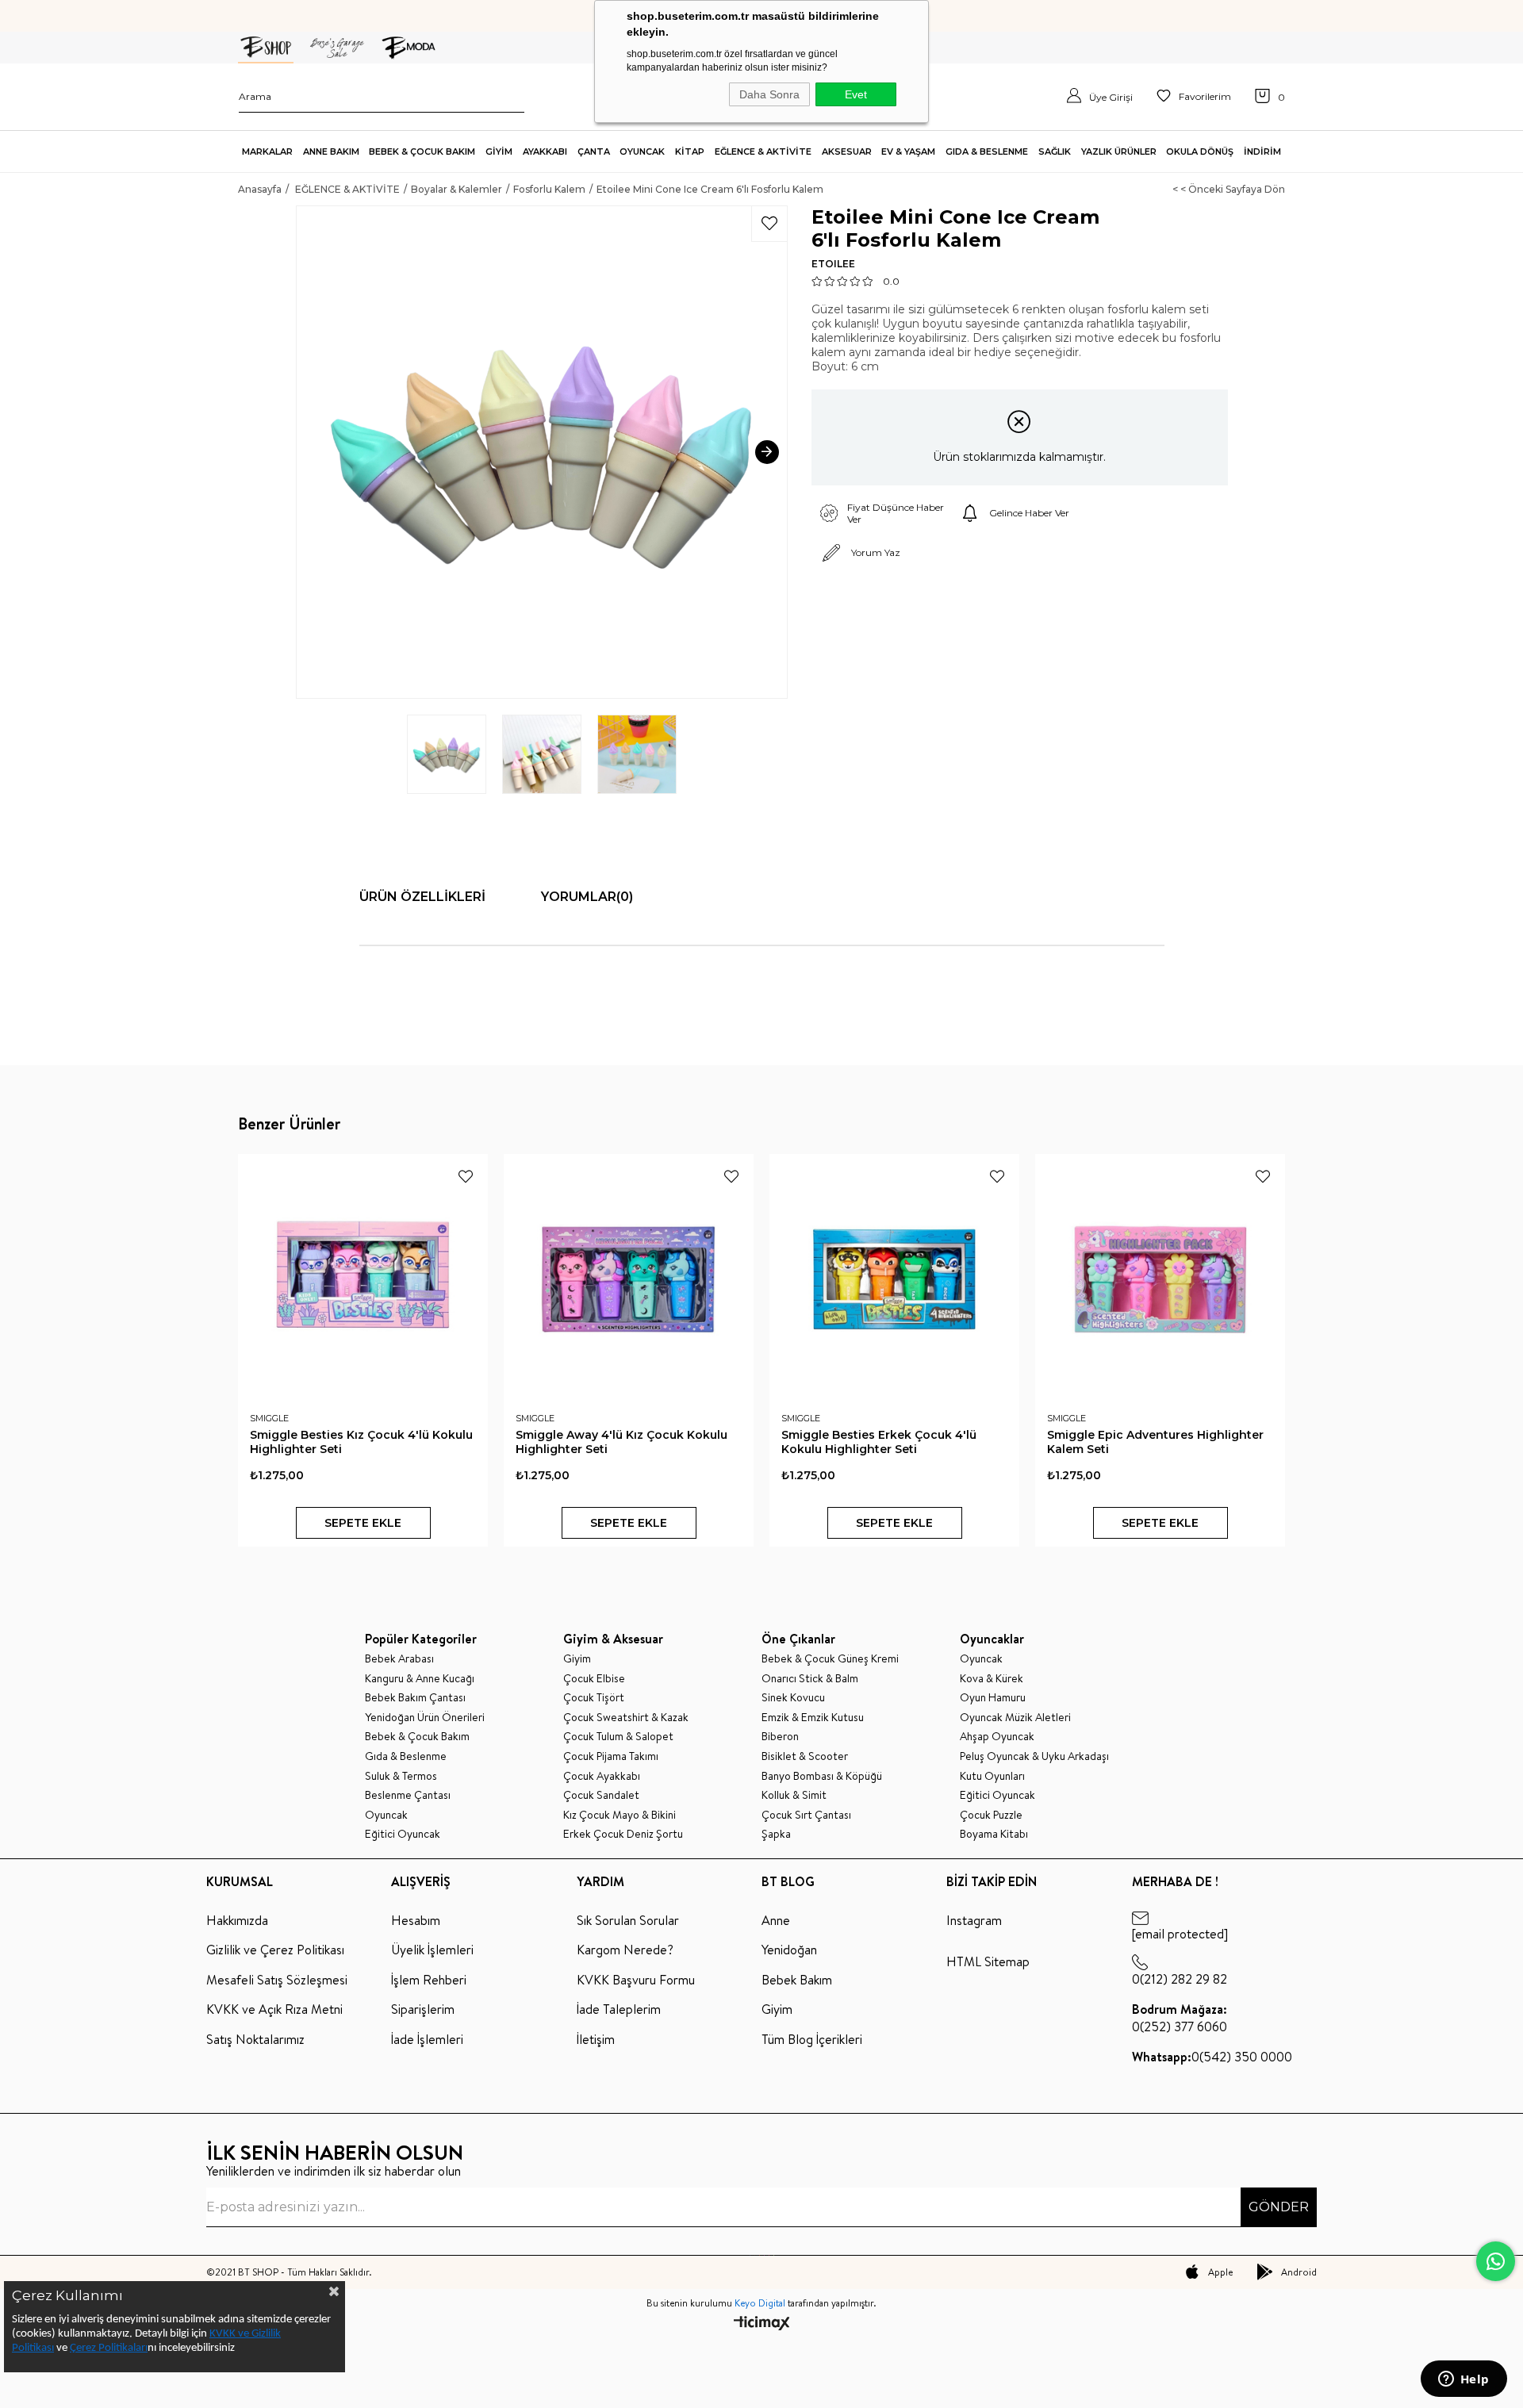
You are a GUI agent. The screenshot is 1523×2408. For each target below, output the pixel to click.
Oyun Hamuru (993, 1698)
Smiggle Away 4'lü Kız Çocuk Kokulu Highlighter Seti (621, 1442)
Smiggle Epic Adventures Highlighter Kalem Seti (1155, 1442)
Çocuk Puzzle (991, 1815)
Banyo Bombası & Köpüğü (822, 1776)
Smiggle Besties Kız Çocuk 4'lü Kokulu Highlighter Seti (361, 1442)
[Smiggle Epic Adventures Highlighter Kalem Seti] (1160, 1279)
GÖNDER (1279, 2207)
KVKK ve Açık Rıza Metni (274, 2009)
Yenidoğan (789, 1950)
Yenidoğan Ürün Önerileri (425, 1718)
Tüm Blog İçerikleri (812, 2039)
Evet (856, 94)
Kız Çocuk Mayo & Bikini (620, 1815)
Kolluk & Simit (794, 1795)
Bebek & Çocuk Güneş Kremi (830, 1659)
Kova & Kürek (992, 1679)
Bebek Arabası (399, 1659)
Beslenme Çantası (408, 1795)
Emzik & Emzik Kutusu (813, 1718)
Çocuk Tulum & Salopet (618, 1737)
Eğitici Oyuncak (403, 1834)
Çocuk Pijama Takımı (611, 1756)
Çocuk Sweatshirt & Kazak (626, 1718)
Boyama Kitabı (994, 1834)
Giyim (577, 1659)
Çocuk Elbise (594, 1679)
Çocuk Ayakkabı (602, 1776)
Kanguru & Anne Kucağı (420, 1679)
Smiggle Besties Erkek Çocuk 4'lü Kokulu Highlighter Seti (879, 1442)
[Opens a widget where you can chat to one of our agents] (1464, 2380)
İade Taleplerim (619, 2009)
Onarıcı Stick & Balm (810, 1679)
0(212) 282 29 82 (1180, 1979)
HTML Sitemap (988, 1961)
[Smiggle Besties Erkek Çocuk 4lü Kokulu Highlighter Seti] (894, 1279)
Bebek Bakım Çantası (415, 1698)
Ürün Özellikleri (422, 897)
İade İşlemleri (427, 2039)
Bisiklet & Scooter (805, 1756)
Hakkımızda (237, 1920)
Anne (776, 1920)
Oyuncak (386, 1815)
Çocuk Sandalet (601, 1795)
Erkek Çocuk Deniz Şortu (623, 1834)
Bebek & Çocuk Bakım (417, 1737)
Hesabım (416, 1920)
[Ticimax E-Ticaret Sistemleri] (762, 2324)
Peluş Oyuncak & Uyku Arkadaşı (1034, 1756)
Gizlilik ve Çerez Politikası (275, 1950)
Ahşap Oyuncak (997, 1737)
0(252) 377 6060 (1180, 2018)
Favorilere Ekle (466, 1176)
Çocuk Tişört (594, 1698)
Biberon (780, 1737)
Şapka (776, 1834)
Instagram (974, 1920)
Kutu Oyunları (992, 1776)
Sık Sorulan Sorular (628, 1920)
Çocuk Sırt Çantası (806, 1815)
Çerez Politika (102, 2348)
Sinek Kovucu (793, 1698)
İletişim (596, 2039)
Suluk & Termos (401, 1776)
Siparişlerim (423, 2009)
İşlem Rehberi (429, 1980)
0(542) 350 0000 (1212, 2057)
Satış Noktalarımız (255, 2039)
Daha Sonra (769, 94)
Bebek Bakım (797, 1980)
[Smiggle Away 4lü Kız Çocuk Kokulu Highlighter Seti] (629, 1279)
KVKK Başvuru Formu (636, 1980)
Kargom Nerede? (625, 1950)
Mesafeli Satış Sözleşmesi (277, 1980)
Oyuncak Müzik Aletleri (1015, 1718)
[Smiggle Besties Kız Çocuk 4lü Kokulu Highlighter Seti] (363, 1279)
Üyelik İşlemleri (432, 1950)
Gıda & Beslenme (406, 1756)
